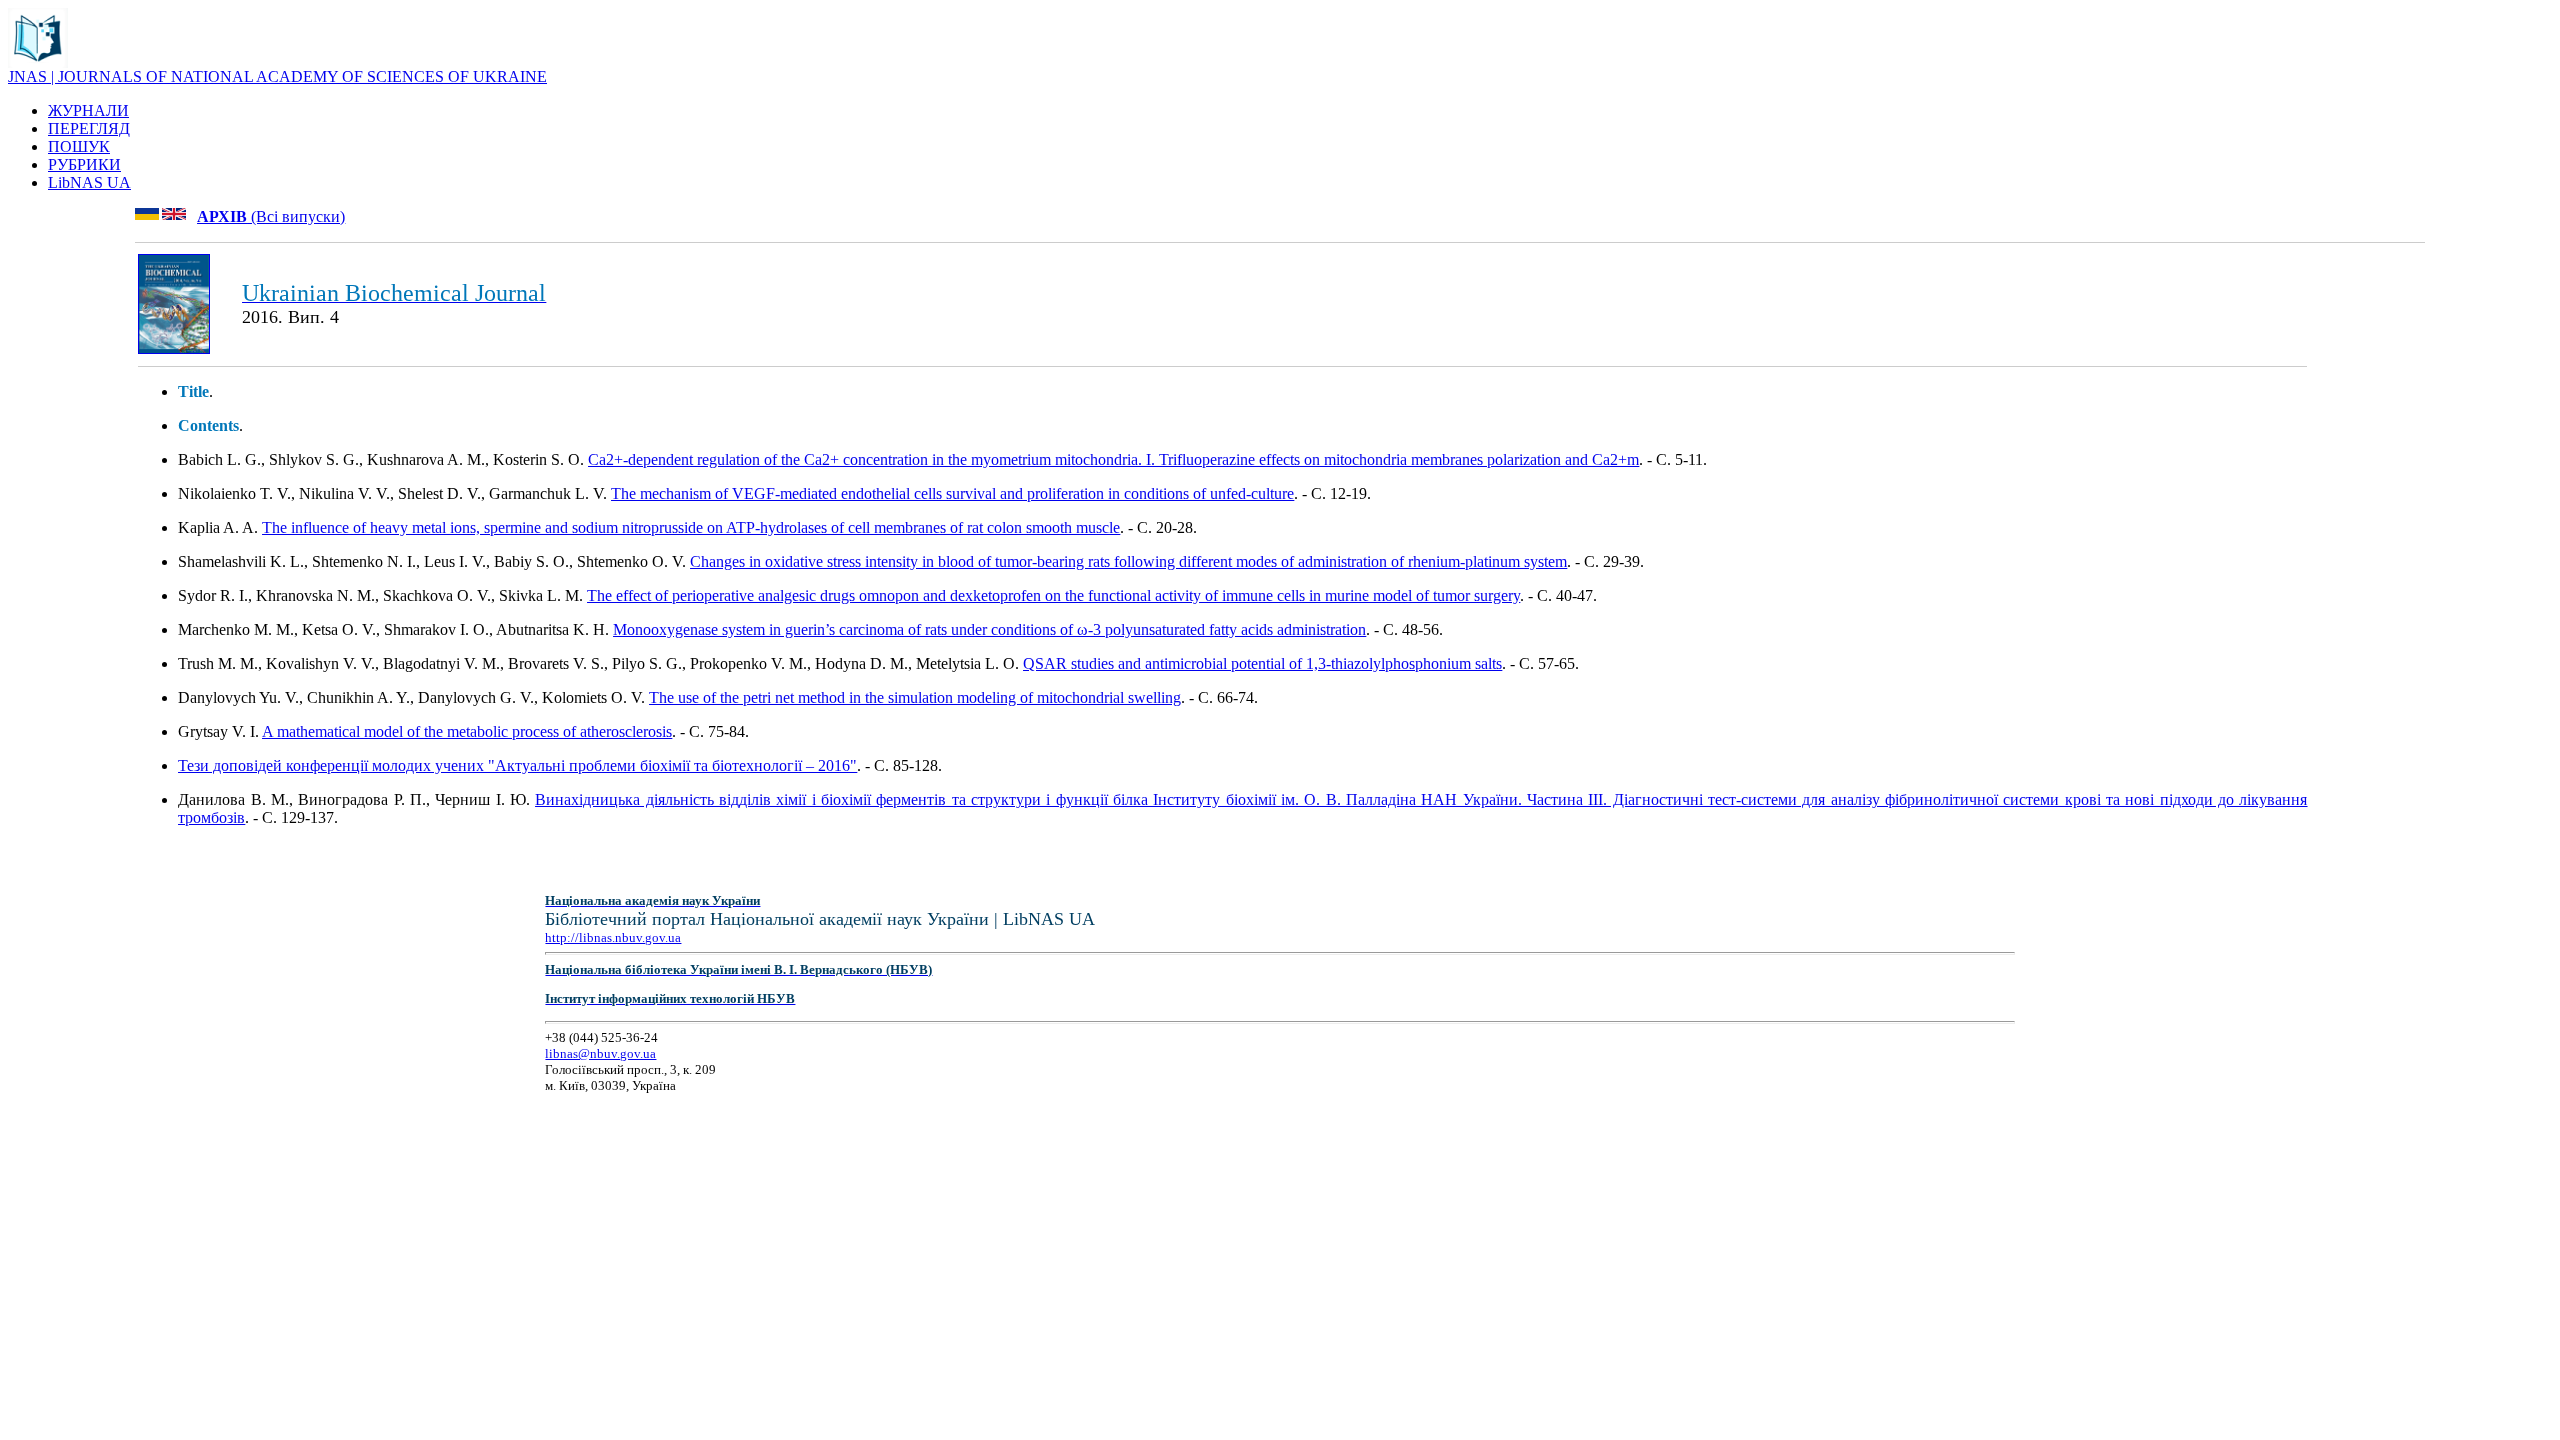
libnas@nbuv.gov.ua (600, 1053)
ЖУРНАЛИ (88, 110)
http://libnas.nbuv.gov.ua (613, 937)
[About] (38, 62)
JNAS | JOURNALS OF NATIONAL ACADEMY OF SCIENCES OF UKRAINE (277, 76)
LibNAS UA (89, 182)
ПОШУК (79, 146)
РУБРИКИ (84, 164)
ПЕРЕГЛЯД (89, 128)
